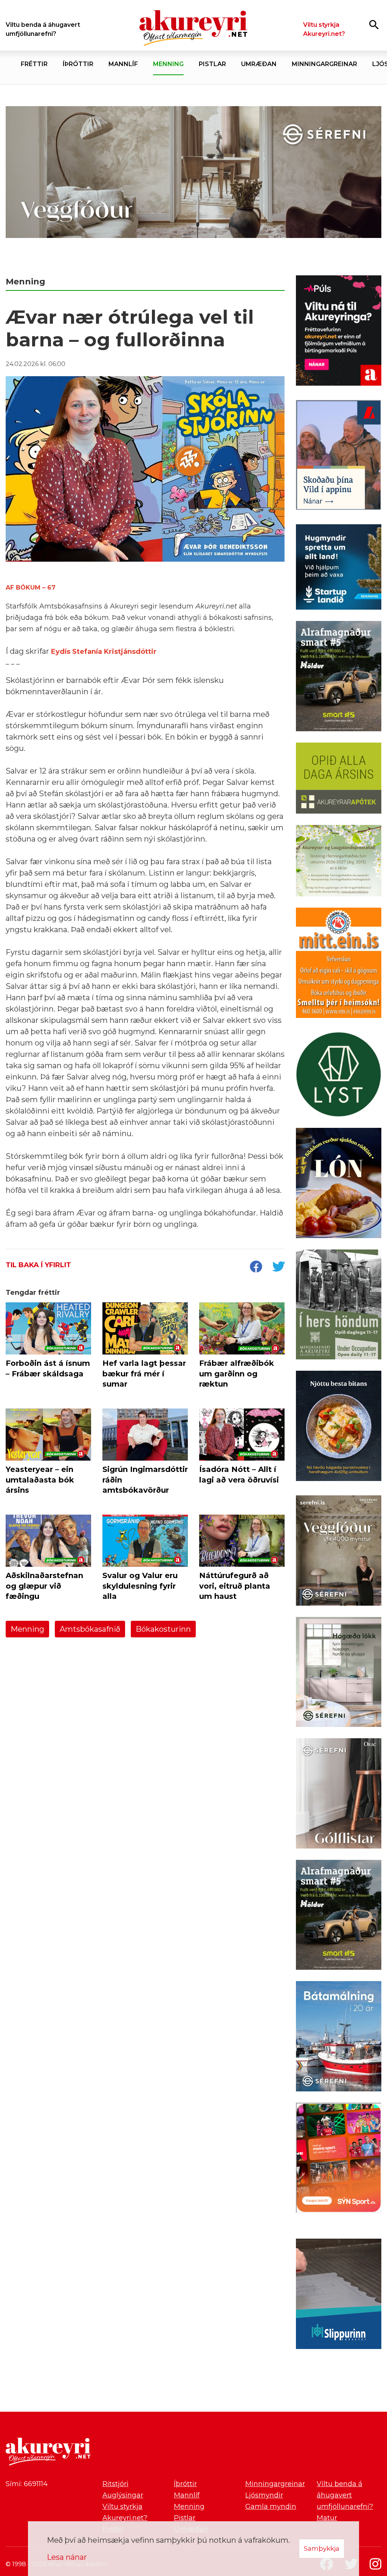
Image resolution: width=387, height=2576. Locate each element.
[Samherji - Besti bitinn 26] (339, 1427)
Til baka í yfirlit (38, 1265)
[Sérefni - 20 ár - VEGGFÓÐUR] (193, 174)
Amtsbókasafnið (90, 1629)
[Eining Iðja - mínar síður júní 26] (339, 964)
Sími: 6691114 (27, 2484)
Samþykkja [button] (322, 2548)
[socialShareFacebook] (256, 1267)
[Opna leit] (374, 24)
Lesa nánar (67, 2557)
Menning (27, 1629)
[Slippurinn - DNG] (339, 2295)
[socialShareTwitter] (279, 1267)
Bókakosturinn (163, 1629)
